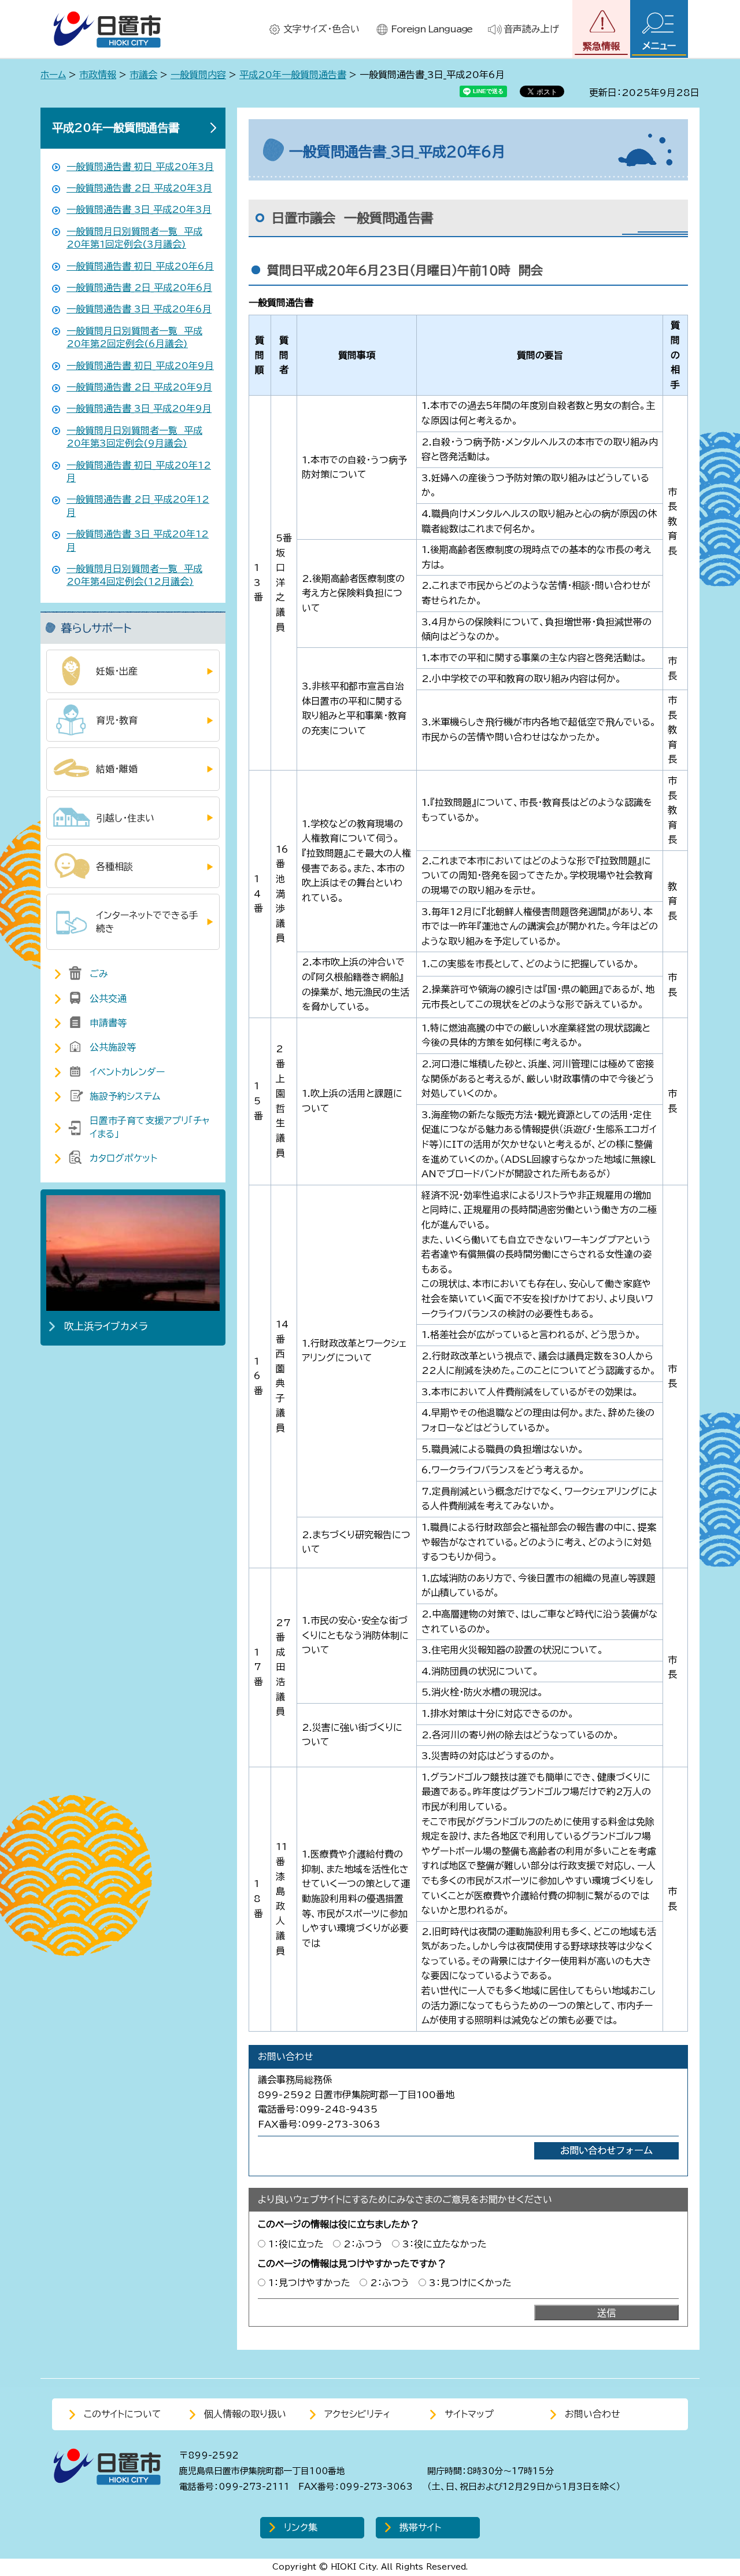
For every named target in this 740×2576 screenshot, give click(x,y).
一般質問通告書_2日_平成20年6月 (139, 288)
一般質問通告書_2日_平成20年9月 (139, 387)
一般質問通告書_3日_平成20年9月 (139, 408)
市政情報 (98, 75)
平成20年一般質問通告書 (293, 75)
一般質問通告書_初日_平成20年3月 (140, 167)
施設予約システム (125, 1096)
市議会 (143, 75)
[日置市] (107, 29)
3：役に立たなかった (445, 2244)
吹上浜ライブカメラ (106, 1326)
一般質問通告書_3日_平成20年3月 (139, 209)
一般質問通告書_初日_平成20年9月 (140, 366)
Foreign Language (432, 29)
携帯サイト (420, 2527)
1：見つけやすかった (309, 2283)
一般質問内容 (198, 75)
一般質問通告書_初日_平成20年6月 (140, 266)
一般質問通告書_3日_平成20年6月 (139, 309)
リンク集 (301, 2527)
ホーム (53, 75)
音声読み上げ (531, 29)
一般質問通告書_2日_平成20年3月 (139, 188)
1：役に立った (296, 2244)
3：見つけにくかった (470, 2283)
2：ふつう (363, 2244)
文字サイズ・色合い (321, 29)
